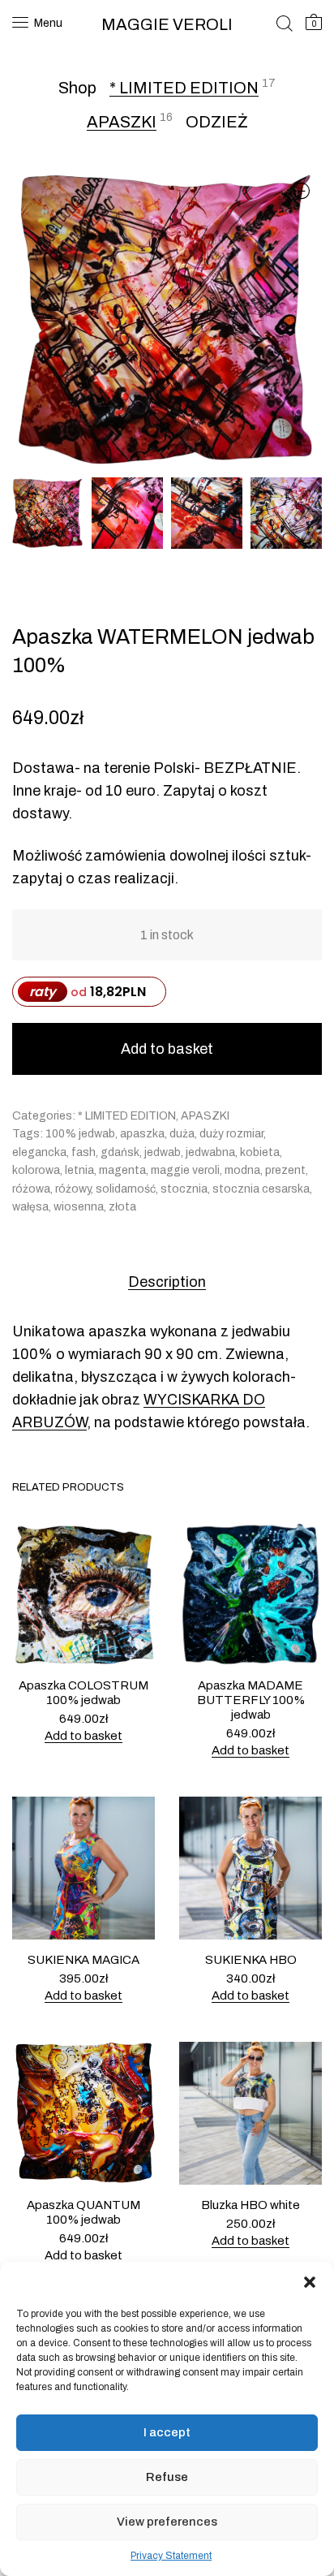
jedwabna (210, 1152)
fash (83, 1152)
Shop (77, 88)
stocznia (184, 1189)
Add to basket (167, 1049)
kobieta (260, 1152)
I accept (167, 2432)
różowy (73, 1189)
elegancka (39, 1152)
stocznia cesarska (261, 1189)
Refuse (167, 2477)
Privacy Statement (171, 2556)
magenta (122, 1170)
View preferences (167, 2522)
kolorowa (36, 1170)
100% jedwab (80, 1134)
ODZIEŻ (217, 122)
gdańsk (120, 1152)
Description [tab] (167, 1282)
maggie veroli (185, 1170)
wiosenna (79, 1207)
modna (242, 1170)
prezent (285, 1170)
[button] (310, 2282)
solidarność (126, 1189)
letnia (79, 1170)
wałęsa (30, 1207)
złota (122, 1207)
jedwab (163, 1152)
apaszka (142, 1134)
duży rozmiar (231, 1134)
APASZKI (122, 122)
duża (182, 1134)
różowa (31, 1189)
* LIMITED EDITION (184, 88)
